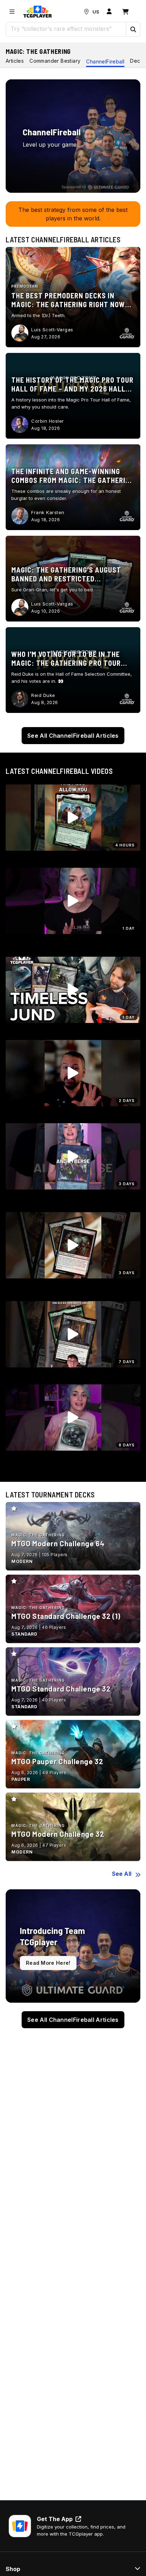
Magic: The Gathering (38, 51)
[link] (38, 12)
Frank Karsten (48, 512)
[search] (66, 29)
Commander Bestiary (55, 61)
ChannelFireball (105, 61)
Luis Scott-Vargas (52, 330)
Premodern (25, 286)
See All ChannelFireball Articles (73, 736)
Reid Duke (43, 695)
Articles (15, 61)
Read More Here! (48, 1963)
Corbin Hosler (48, 421)
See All (122, 1874)
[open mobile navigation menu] (12, 12)
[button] (133, 29)
